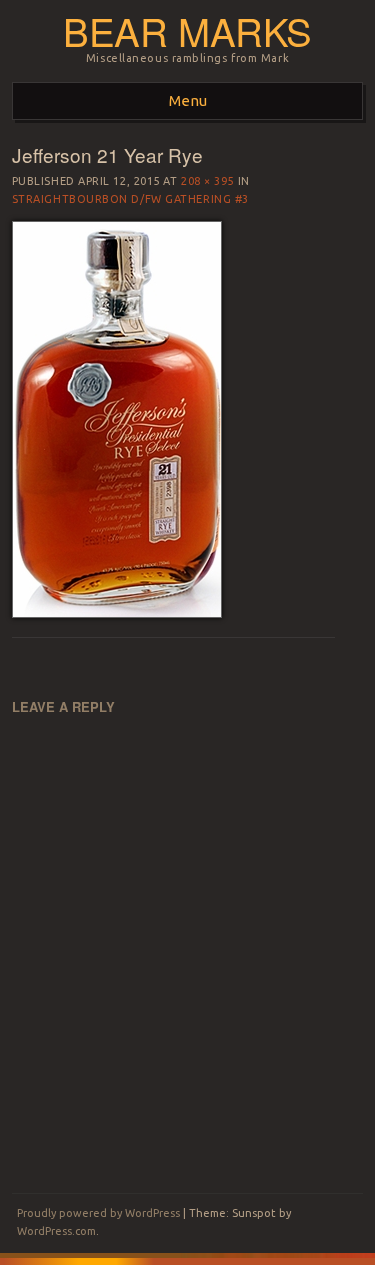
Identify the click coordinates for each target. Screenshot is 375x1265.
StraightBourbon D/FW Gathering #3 (130, 199)
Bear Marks (187, 30)
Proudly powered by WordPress (98, 1213)
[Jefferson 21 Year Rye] (117, 613)
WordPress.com (56, 1231)
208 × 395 (207, 181)
